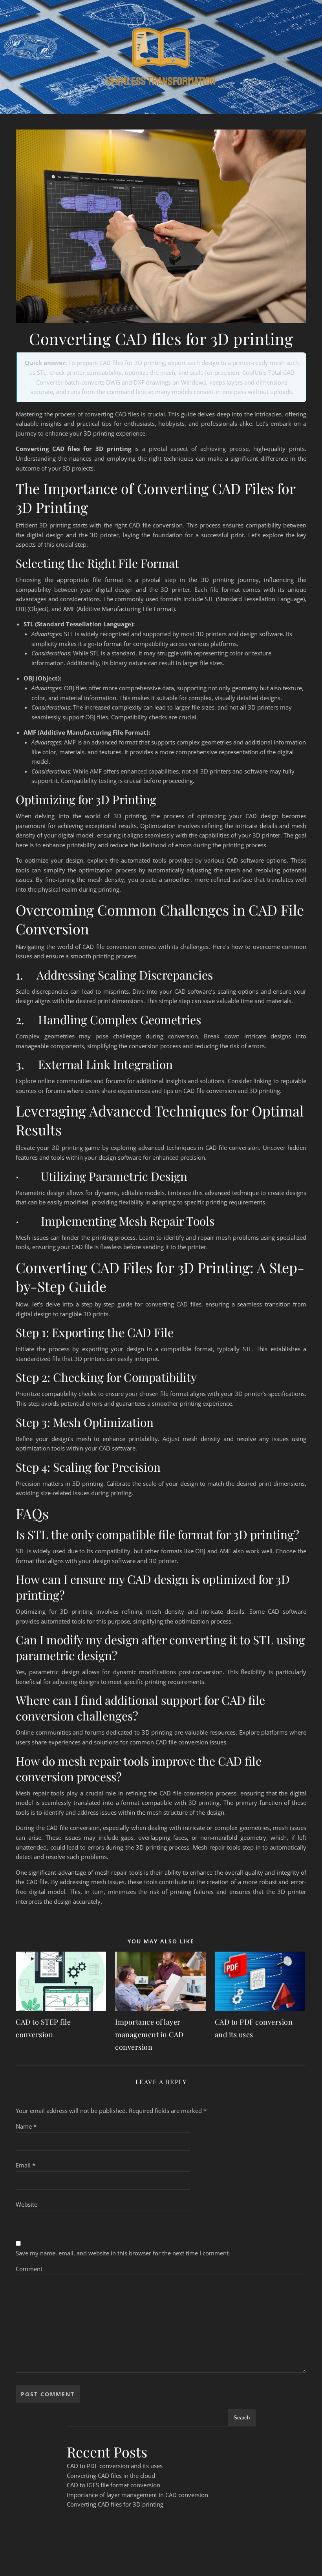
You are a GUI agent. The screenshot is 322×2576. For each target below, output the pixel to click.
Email (26, 2165)
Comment (29, 2269)
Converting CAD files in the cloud (111, 2476)
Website (27, 2204)
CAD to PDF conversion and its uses (115, 2466)
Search (242, 2418)
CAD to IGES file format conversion (113, 2485)
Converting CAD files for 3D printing (115, 2504)
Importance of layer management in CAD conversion (149, 2034)
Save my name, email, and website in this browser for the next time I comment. (123, 2253)
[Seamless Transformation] (161, 57)
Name (26, 2126)
